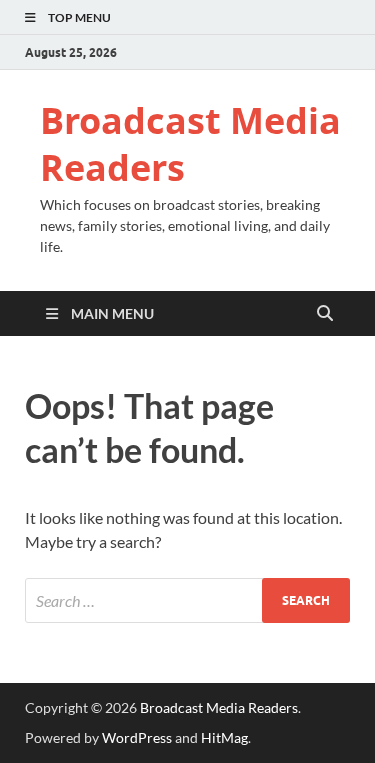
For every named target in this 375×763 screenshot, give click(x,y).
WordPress (137, 737)
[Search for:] (187, 600)
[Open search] (325, 314)
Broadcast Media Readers (190, 144)
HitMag (224, 737)
